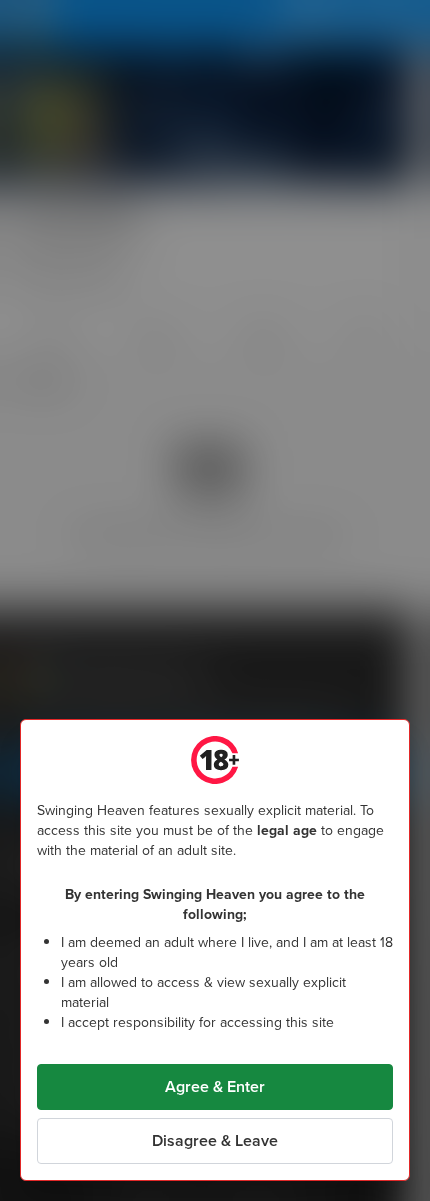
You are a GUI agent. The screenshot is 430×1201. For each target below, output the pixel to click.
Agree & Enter (215, 1086)
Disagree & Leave (215, 1140)
